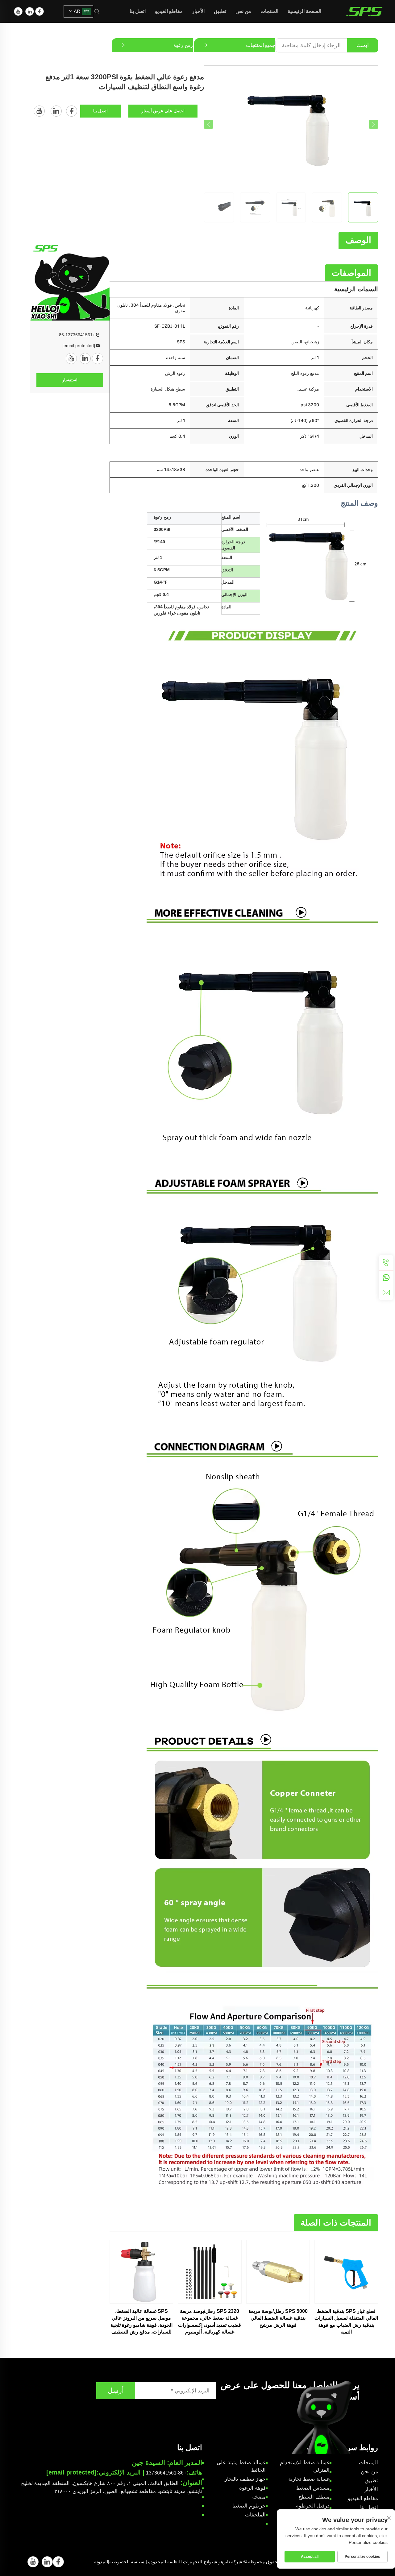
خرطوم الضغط (249, 2506)
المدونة (101, 2562)
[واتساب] (386, 1278)
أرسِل (116, 2390)
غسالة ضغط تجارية (309, 2479)
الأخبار (198, 11)
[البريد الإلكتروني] (386, 1292)
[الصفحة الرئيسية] (364, 11)
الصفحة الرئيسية (304, 11)
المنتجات (269, 11)
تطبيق (220, 11)
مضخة (259, 2497)
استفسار (70, 380)
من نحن (243, 11)
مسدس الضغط (313, 2488)
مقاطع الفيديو (169, 11)
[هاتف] (386, 1263)
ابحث (363, 45)
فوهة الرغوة (252, 2488)
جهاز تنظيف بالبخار (245, 2479)
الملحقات (255, 2515)
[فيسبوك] (39, 11)
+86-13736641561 (77, 335)
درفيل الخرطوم (312, 2506)
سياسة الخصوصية (127, 2562)
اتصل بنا (138, 11)
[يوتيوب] (18, 11)
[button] (208, 124)
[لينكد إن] (30, 11)
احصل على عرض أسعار (163, 111)
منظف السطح (314, 2497)
